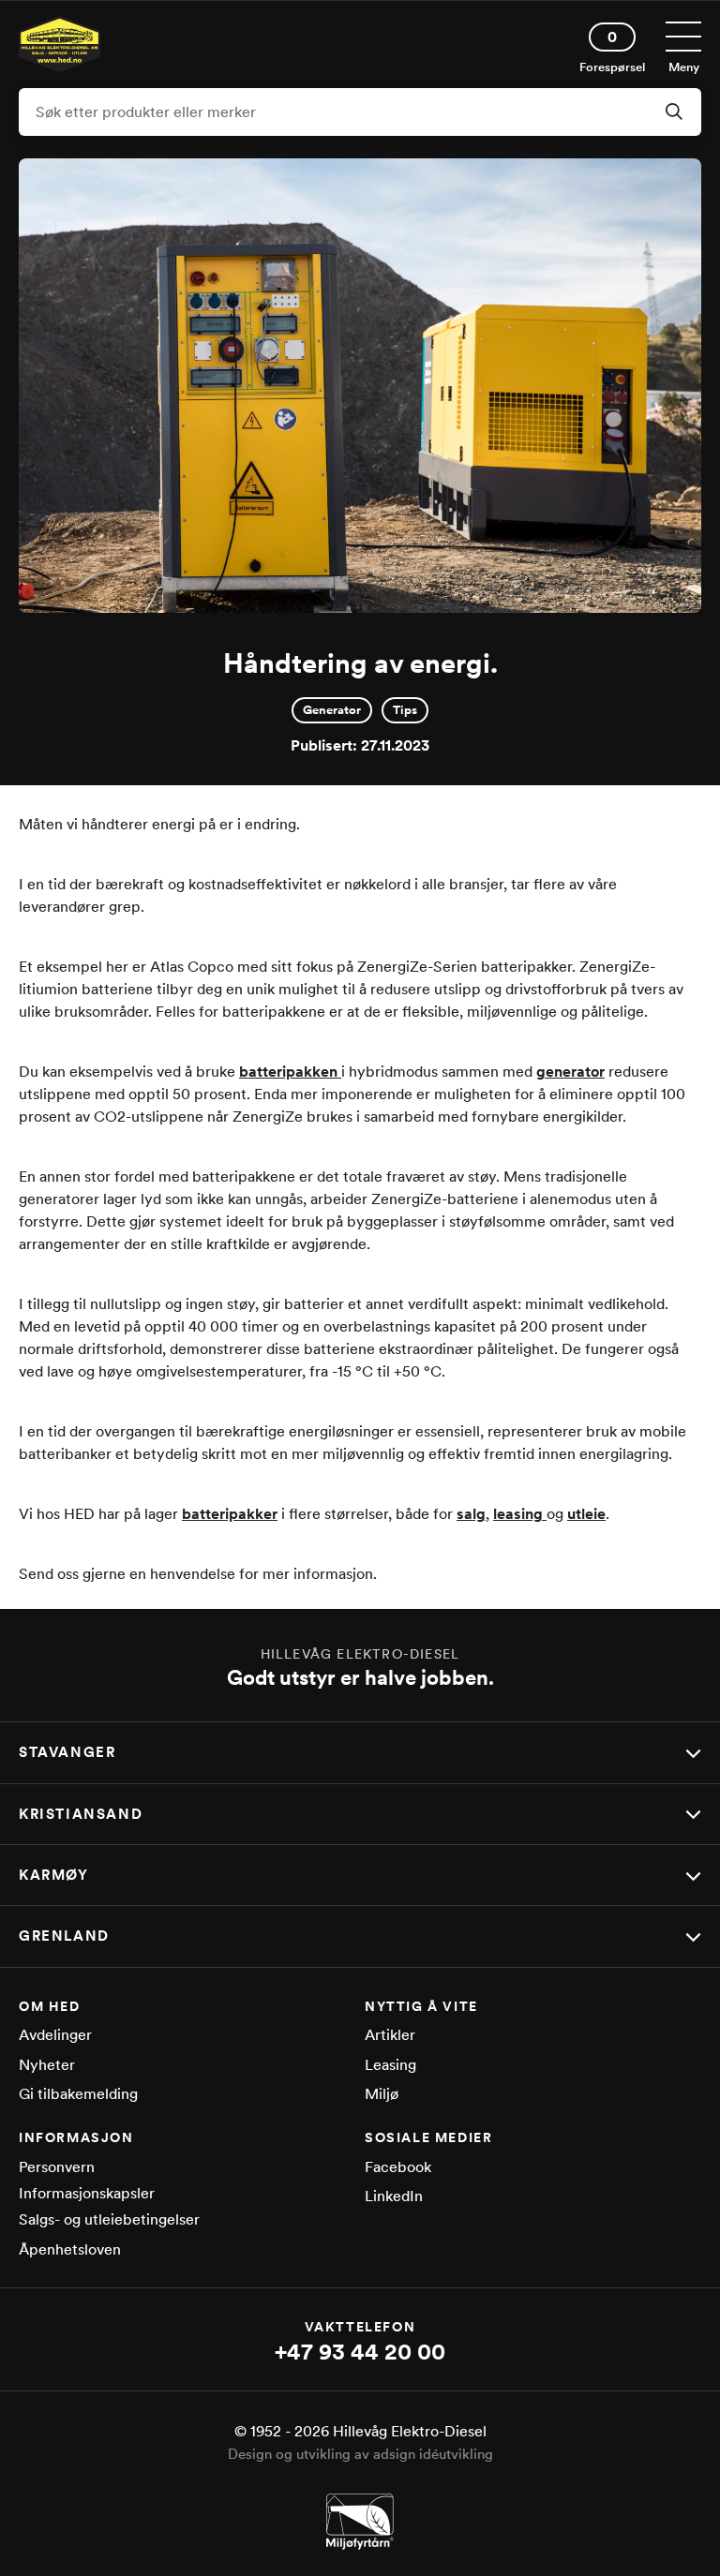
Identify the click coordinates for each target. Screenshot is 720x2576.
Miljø (382, 2094)
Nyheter (47, 2065)
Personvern (57, 2167)
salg (471, 1514)
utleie (586, 1514)
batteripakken (290, 1072)
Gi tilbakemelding (78, 2094)
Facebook (398, 2167)
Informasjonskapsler (87, 2193)
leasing (520, 1514)
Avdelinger (55, 2035)
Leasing (390, 2065)
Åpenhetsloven (70, 2249)
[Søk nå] (674, 113)
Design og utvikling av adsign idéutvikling (360, 2454)
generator (570, 1072)
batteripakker (230, 1514)
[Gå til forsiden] (60, 67)
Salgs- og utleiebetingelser (109, 2219)
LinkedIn (394, 2196)
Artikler (390, 2035)
